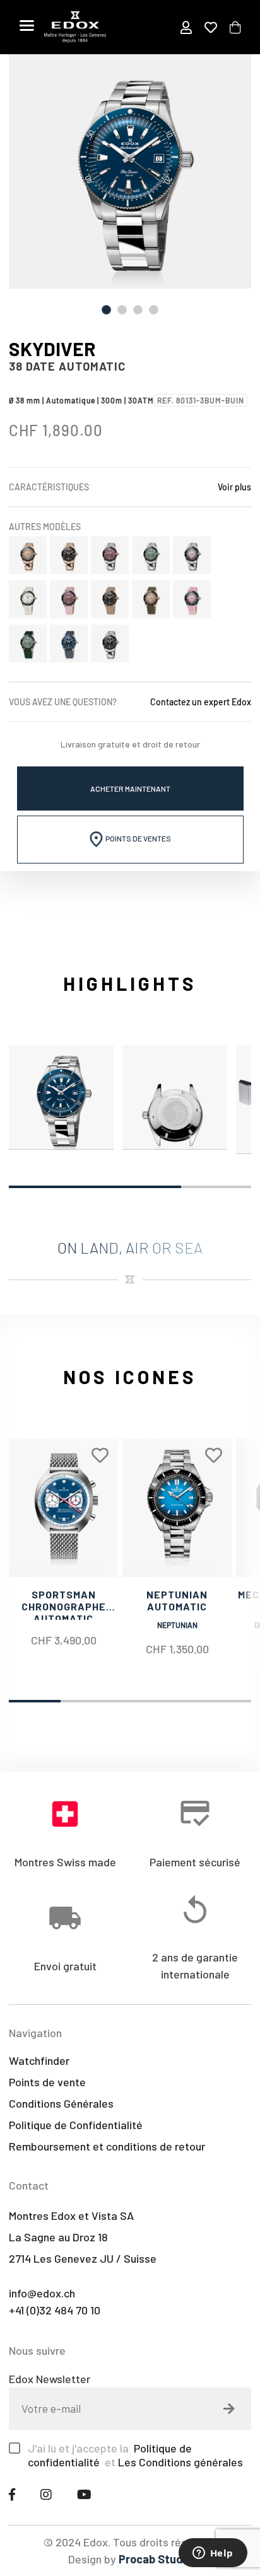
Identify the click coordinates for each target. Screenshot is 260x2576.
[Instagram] (46, 2494)
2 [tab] (122, 310)
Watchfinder (39, 2060)
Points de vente (47, 2082)
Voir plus (234, 487)
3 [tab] (138, 310)
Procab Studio (155, 2559)
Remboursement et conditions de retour (107, 2146)
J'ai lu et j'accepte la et (135, 2455)
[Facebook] (12, 2494)
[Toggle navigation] (27, 25)
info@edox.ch (42, 2293)
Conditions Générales (61, 2103)
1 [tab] (106, 310)
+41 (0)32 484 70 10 (55, 2310)
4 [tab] (154, 310)
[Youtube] (84, 2494)
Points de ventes (138, 838)
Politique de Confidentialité (76, 2125)
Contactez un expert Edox (201, 702)
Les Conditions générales (180, 2462)
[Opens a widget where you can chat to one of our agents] (213, 2554)
